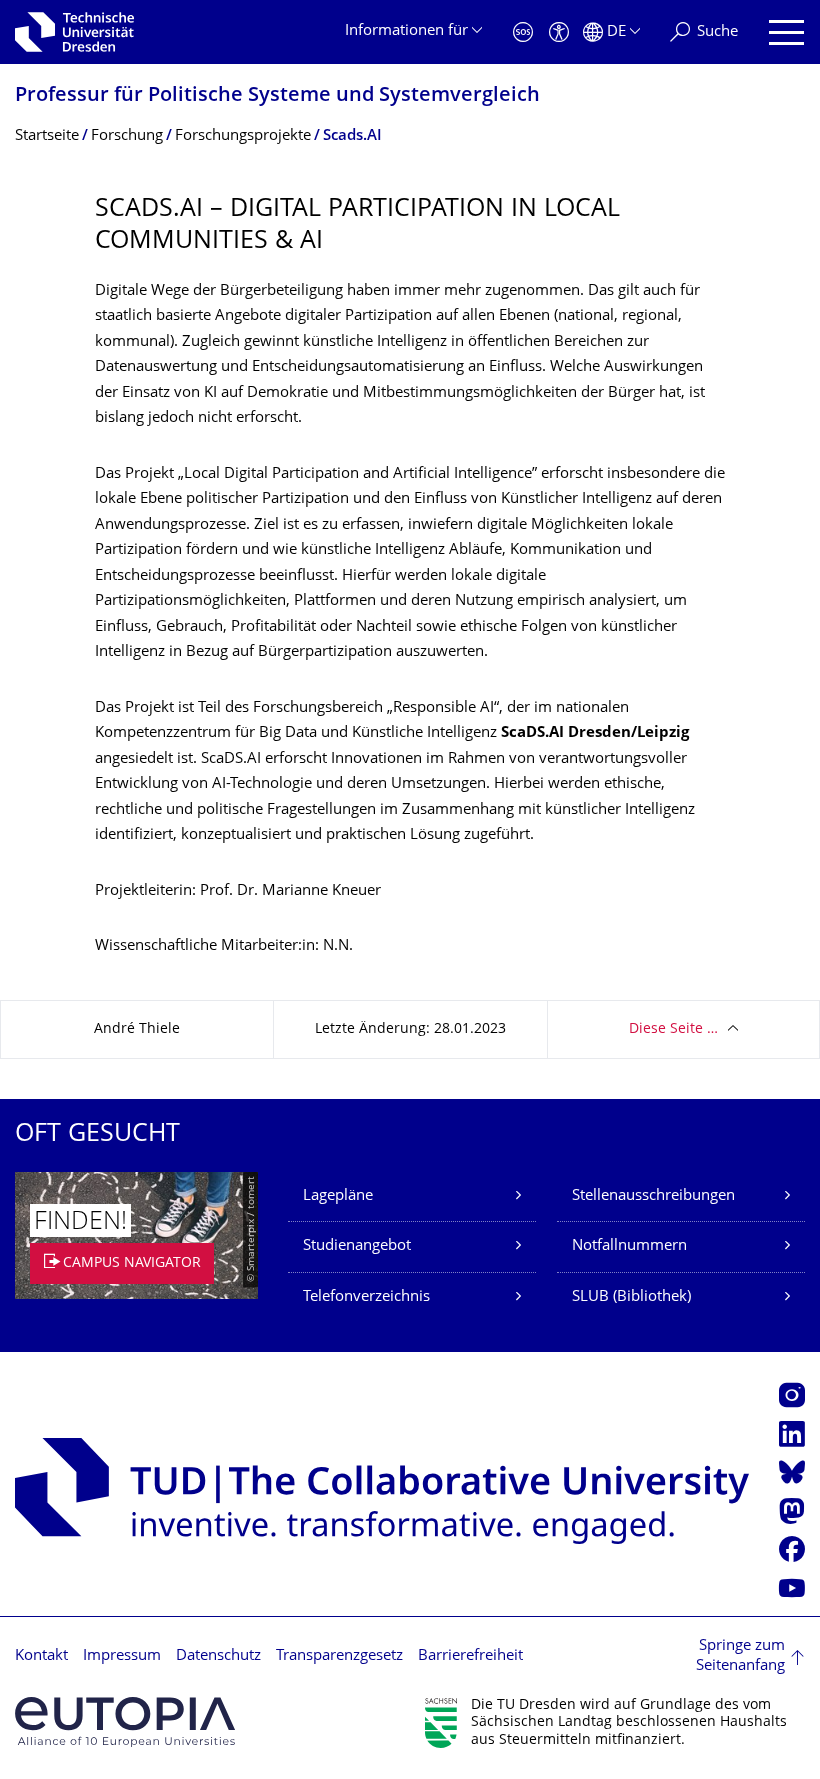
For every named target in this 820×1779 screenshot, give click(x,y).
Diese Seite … (673, 1029)
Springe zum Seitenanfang (740, 1656)
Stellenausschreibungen (653, 1196)
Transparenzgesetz (339, 1656)
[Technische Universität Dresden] (74, 32)
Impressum (122, 1656)
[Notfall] (523, 32)
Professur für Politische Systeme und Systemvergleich (277, 96)
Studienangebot (357, 1246)
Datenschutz (218, 1656)
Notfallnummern (629, 1246)
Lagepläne (338, 1196)
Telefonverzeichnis (366, 1297)
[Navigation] (786, 32)
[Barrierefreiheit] (559, 32)
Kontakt (41, 1656)
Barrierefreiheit (470, 1656)
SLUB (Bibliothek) (631, 1297)
